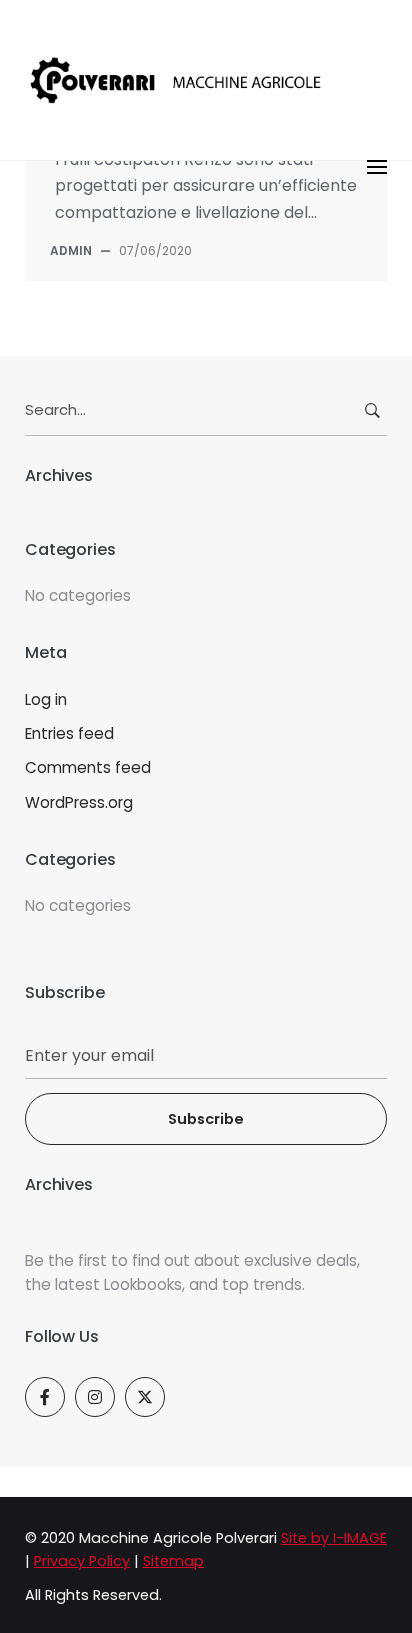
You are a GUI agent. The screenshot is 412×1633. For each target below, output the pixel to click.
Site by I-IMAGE (334, 1538)
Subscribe (206, 1119)
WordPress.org (79, 802)
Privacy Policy (82, 1561)
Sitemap (173, 1561)
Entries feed (69, 733)
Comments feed (88, 767)
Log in (46, 699)
